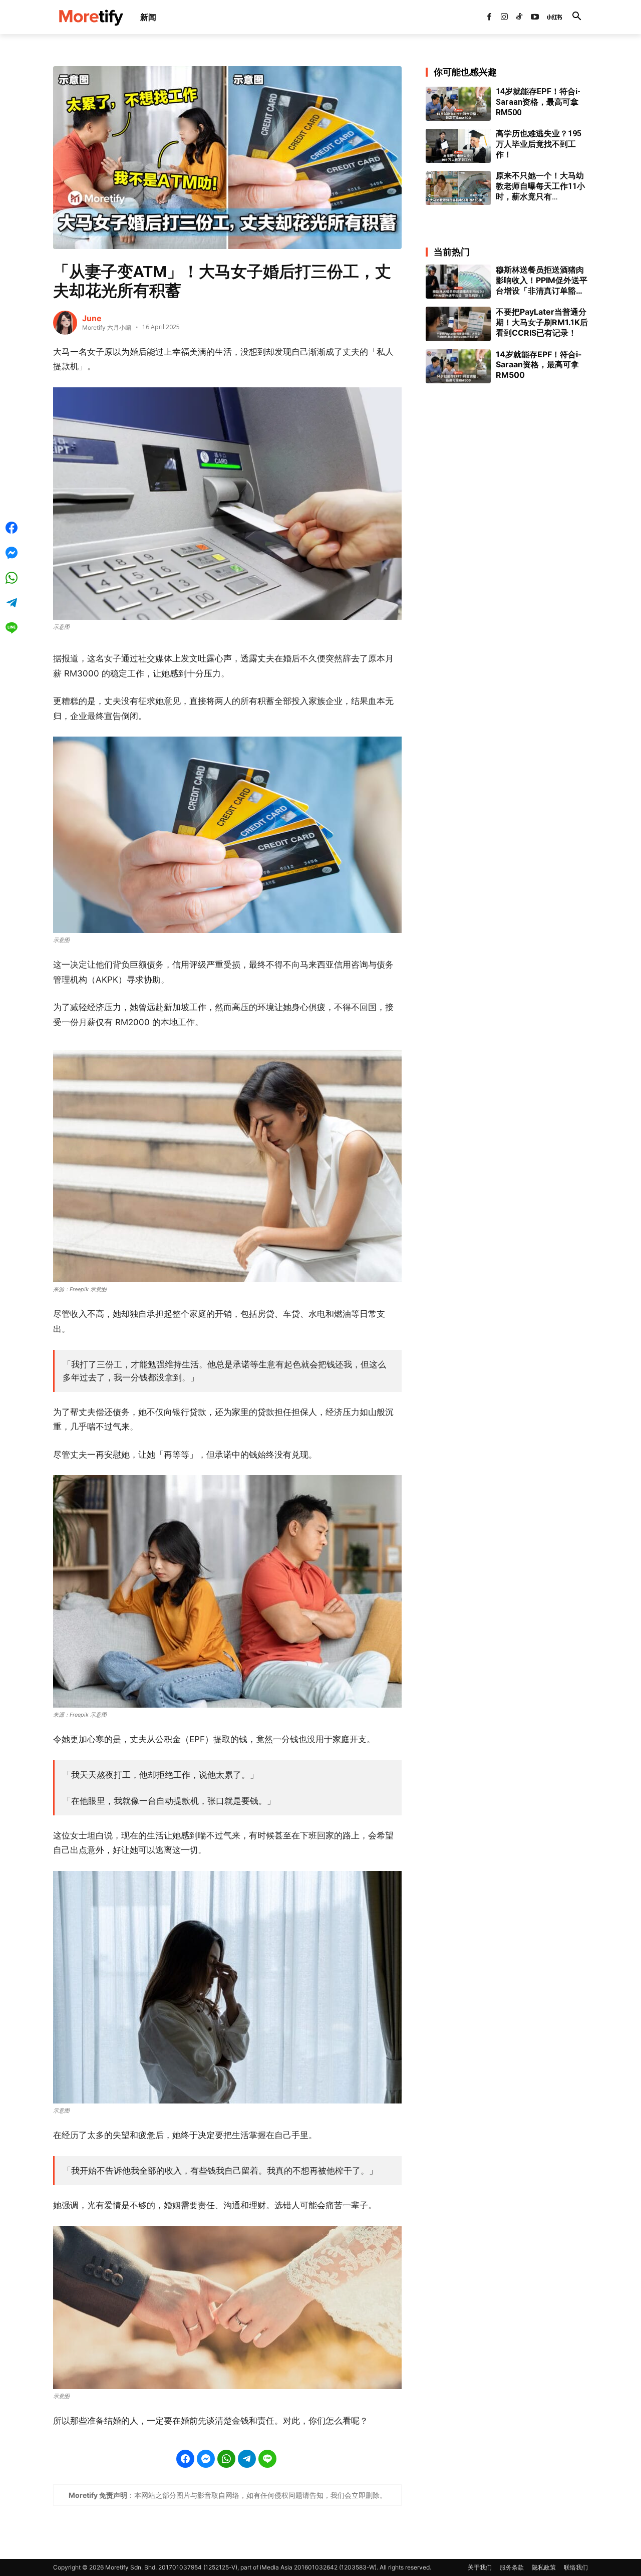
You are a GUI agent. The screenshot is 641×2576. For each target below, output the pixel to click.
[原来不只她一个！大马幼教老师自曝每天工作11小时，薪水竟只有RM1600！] (458, 188)
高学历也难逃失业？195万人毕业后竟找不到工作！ (539, 144)
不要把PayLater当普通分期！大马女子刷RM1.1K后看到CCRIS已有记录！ (542, 322)
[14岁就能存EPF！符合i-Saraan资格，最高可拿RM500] (458, 104)
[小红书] (550, 17)
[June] (65, 323)
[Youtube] (535, 17)
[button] (576, 17)
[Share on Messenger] (206, 2459)
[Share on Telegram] (247, 2459)
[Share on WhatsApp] (226, 2459)
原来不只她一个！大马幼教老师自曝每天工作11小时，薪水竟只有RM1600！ (540, 186)
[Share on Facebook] (185, 2459)
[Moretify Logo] (91, 17)
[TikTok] (519, 17)
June (92, 318)
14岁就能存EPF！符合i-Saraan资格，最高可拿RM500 (538, 102)
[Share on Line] (267, 2459)
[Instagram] (504, 17)
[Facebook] (489, 17)
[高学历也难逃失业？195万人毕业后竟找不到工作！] (458, 146)
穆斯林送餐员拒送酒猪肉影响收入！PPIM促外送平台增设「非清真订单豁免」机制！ (542, 280)
